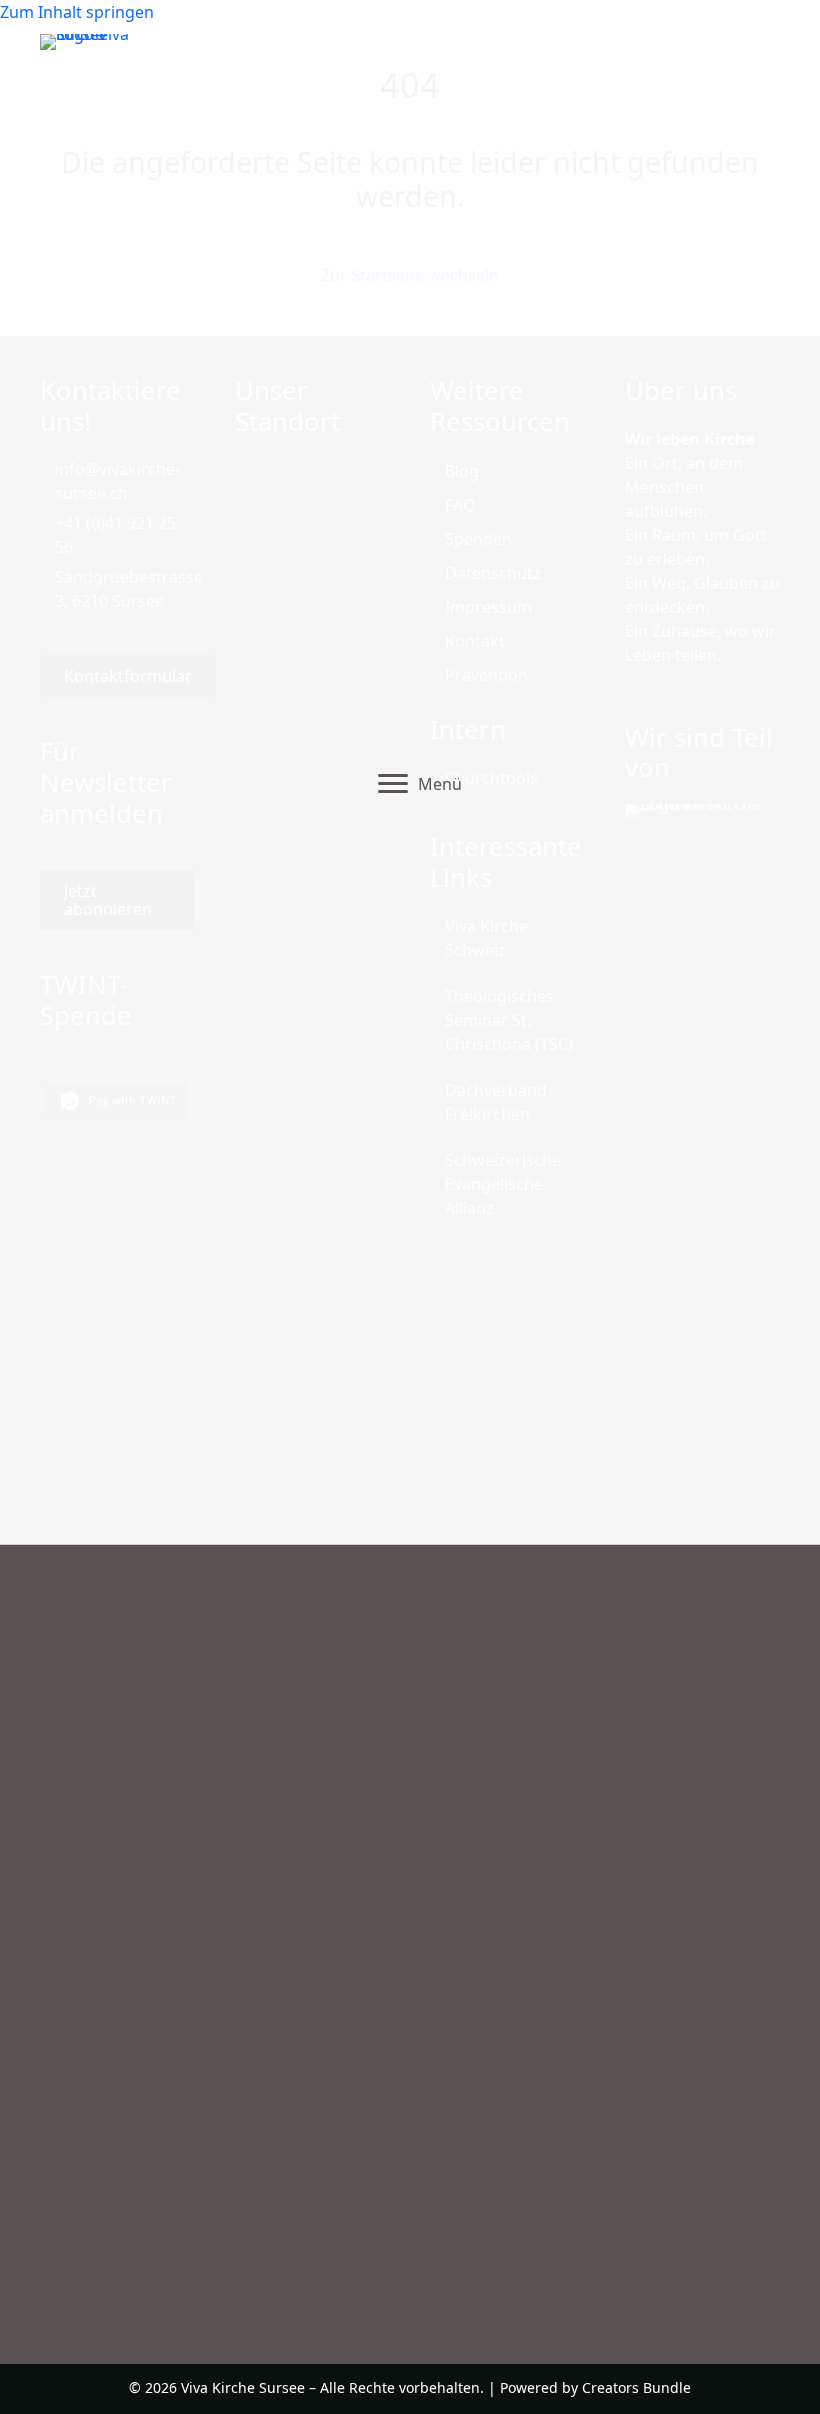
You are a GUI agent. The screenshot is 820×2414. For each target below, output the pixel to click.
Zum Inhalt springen (77, 12)
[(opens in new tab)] (702, 1553)
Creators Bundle (636, 2387)
